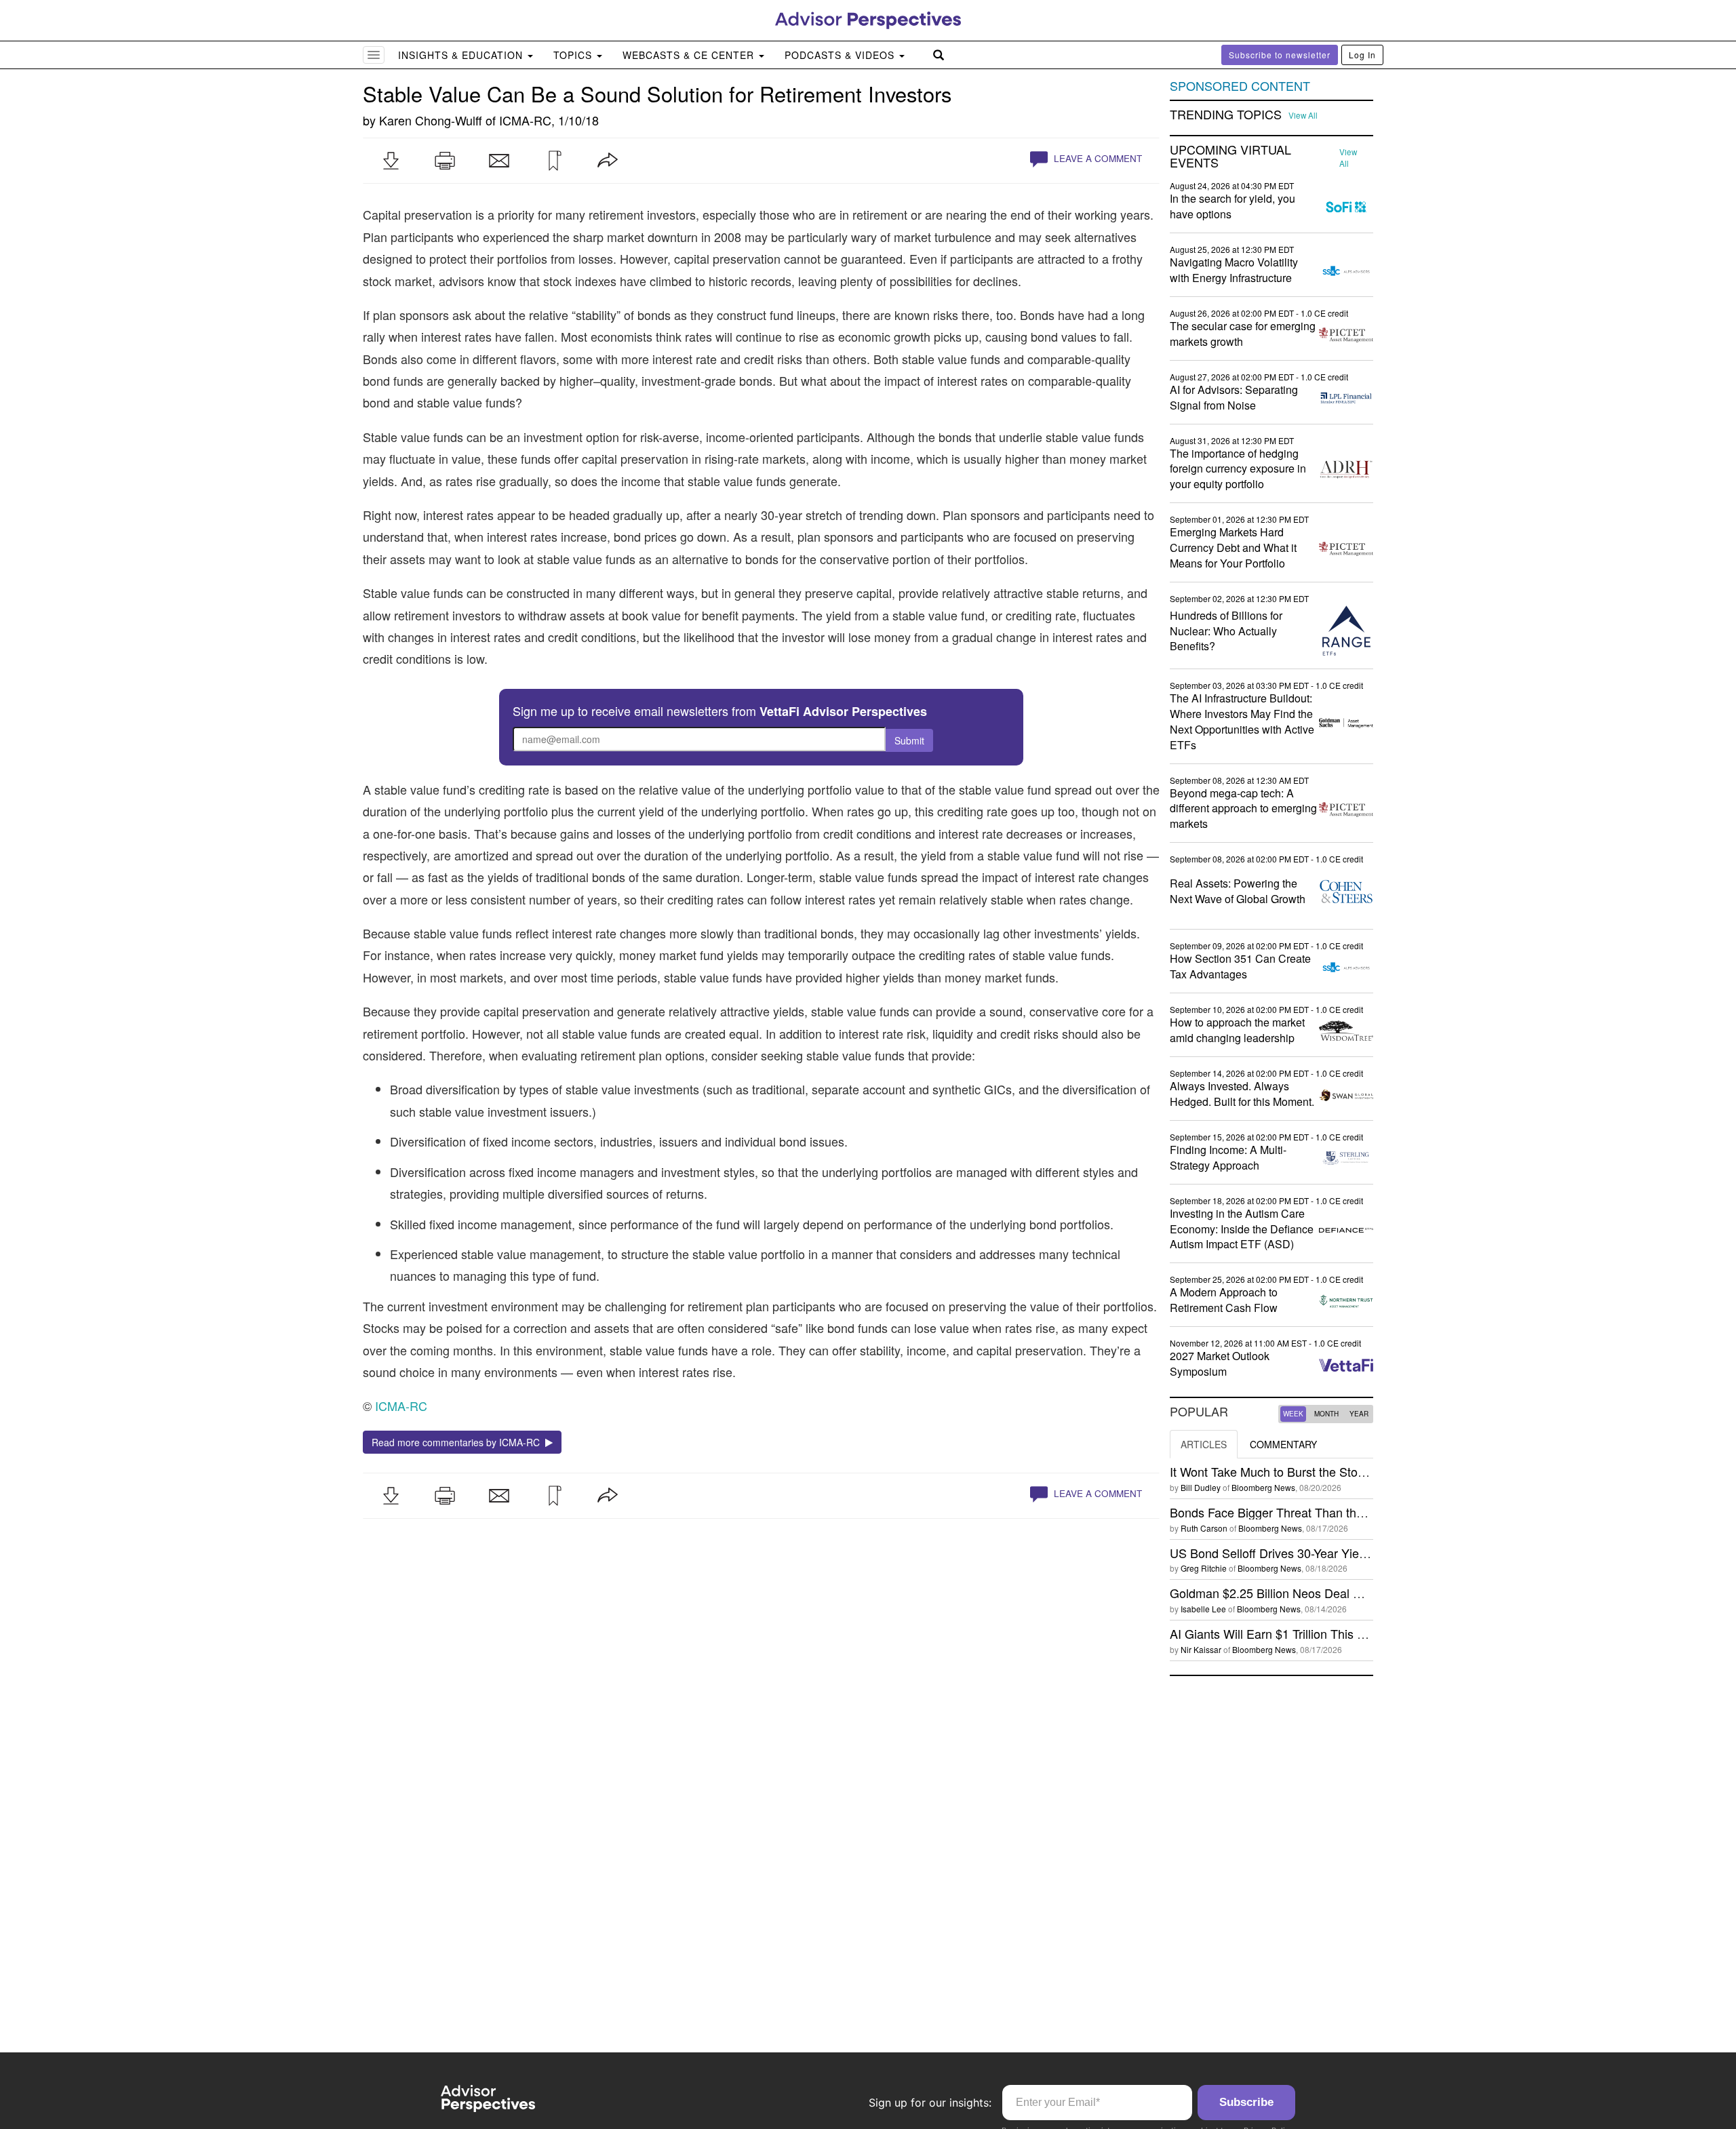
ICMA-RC (525, 120)
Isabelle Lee (1203, 1609)
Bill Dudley (1201, 1487)
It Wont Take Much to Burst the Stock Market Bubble (1311, 1471)
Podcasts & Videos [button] (841, 55)
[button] (391, 161)
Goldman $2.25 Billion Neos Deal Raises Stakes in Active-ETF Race (1355, 1593)
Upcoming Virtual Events (1230, 157)
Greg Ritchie (1204, 1568)
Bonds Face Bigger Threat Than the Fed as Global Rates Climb (1341, 1512)
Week (1293, 1414)
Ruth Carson (1204, 1528)
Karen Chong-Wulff (431, 120)
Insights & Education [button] (462, 55)
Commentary (1283, 1444)
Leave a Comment (1097, 158)
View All (1303, 115)
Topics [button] (574, 55)
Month (1326, 1414)
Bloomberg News (1263, 1487)
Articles (1204, 1444)
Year (1359, 1414)
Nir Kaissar (1201, 1649)
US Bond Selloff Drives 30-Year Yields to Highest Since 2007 (1334, 1553)
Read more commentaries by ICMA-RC (458, 1442)
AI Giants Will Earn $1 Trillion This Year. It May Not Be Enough (1338, 1633)
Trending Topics (1226, 115)
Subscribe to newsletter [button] (1280, 55)
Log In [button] (1362, 55)
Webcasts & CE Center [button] (690, 55)
